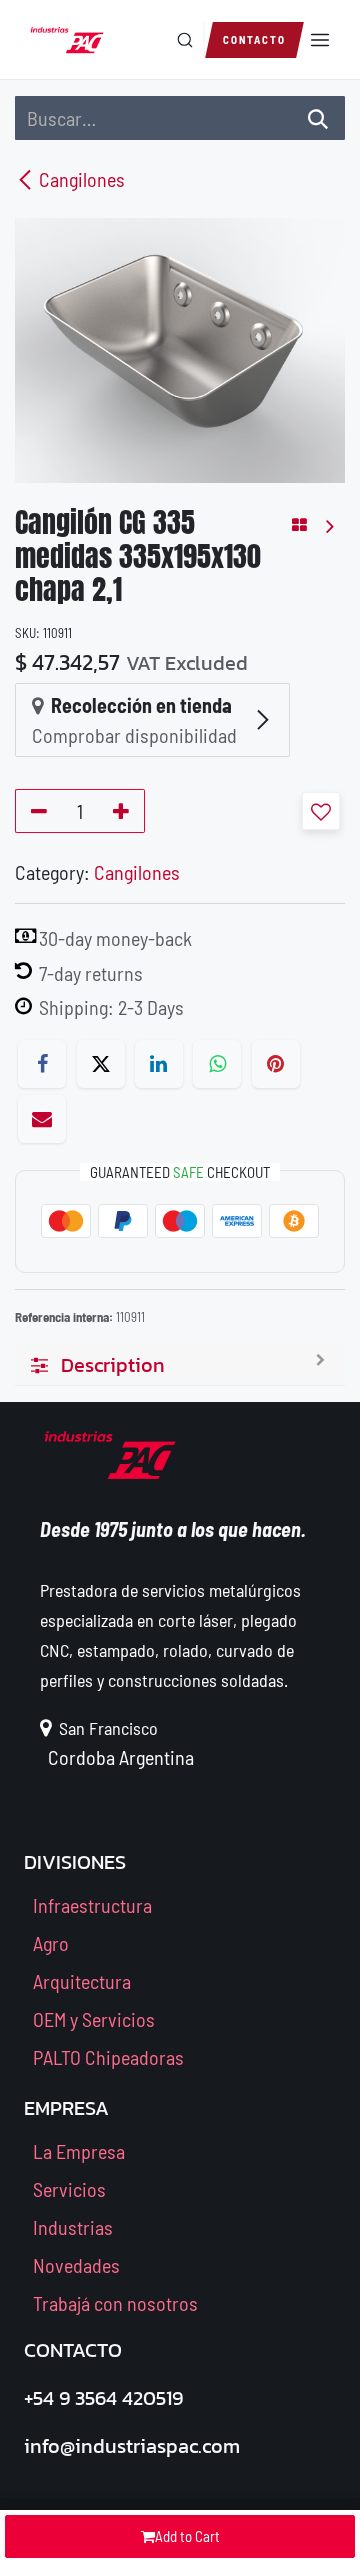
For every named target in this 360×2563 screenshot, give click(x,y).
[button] (321, 811)
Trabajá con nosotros (115, 2303)
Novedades (76, 2265)
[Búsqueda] (318, 118)
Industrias (73, 2227)
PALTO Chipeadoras (108, 2057)
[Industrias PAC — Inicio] (67, 40)
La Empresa (79, 2151)
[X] (101, 1064)
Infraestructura (92, 1905)
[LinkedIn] (159, 1064)
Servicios (69, 2189)
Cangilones (82, 179)
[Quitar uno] (35, 811)
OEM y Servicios (94, 2019)
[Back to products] (299, 525)
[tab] (180, 1365)
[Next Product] (328, 525)
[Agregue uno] (124, 811)
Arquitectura (82, 1981)
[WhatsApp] (217, 1064)
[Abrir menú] (320, 40)
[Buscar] (185, 40)
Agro (51, 1943)
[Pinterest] (276, 1064)
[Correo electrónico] (42, 1119)
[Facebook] (42, 1064)
